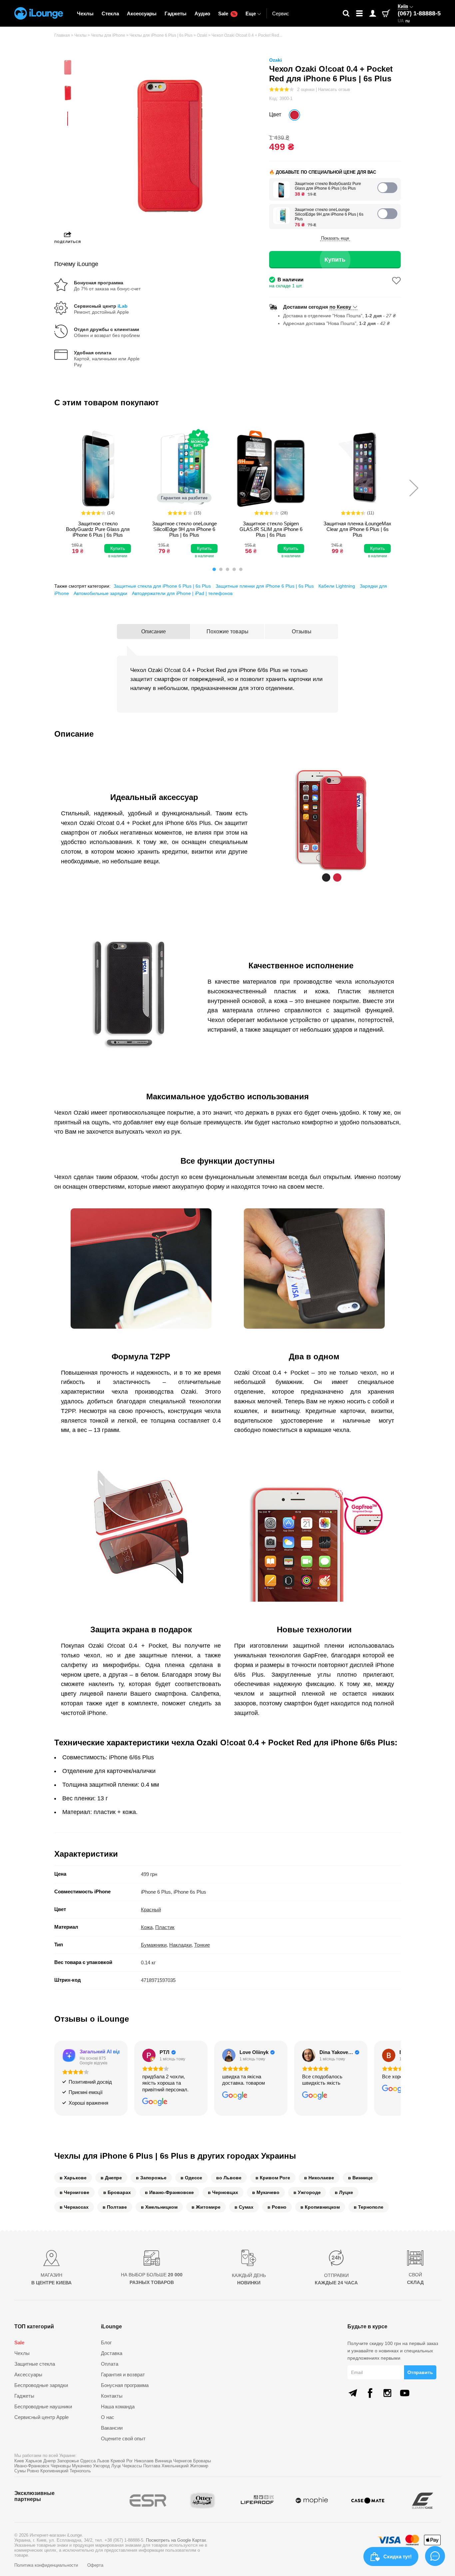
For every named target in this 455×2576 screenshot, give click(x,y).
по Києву (340, 307)
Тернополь (80, 2471)
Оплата (110, 2364)
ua (401, 21)
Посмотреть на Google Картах (176, 2540)
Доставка (112, 2353)
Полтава (152, 2466)
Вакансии (112, 2428)
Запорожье (68, 2461)
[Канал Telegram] (353, 2393)
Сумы (20, 2471)
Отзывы (302, 631)
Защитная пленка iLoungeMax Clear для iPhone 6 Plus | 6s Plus (357, 529)
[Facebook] (370, 2393)
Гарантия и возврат (123, 2374)
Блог (106, 2342)
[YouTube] (405, 2393)
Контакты (112, 2396)
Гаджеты (176, 13)
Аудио (202, 13)
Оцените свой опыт (123, 2438)
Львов (103, 2461)
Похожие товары (227, 631)
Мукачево (82, 2466)
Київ (403, 6)
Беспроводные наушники (43, 2406)
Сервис (281, 13)
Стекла (110, 13)
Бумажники (154, 1945)
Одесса (88, 2461)
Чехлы (85, 13)
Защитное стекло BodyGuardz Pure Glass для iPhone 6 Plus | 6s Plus (328, 186)
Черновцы (61, 2466)
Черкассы (132, 2466)
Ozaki (275, 60)
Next (414, 488)
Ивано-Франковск (32, 2466)
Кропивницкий (54, 2471)
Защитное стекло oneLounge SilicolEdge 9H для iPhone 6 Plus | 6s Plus (329, 214)
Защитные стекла (35, 2364)
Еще (251, 13)
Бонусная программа (125, 2385)
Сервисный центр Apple (41, 2417)
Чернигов (183, 2461)
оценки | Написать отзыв (324, 89)
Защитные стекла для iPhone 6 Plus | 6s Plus (162, 586)
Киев (19, 2461)
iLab (123, 306)
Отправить (420, 2372)
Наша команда (118, 2406)
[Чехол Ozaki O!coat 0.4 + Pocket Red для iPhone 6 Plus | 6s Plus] (294, 115)
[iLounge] (39, 13)
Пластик (165, 1927)
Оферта (95, 2565)
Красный (151, 1909)
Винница (163, 2461)
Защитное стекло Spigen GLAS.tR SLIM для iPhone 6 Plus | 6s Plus (271, 529)
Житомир (199, 2466)
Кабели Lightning (337, 586)
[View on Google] (149, 2055)
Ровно (33, 2471)
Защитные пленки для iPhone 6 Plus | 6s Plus (265, 586)
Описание (154, 631)
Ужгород (101, 2466)
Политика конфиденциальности (47, 2565)
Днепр (49, 2461)
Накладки (180, 1945)
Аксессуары (142, 13)
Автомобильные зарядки (100, 593)
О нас (108, 2417)
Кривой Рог (122, 2461)
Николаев (144, 2461)
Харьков (34, 2461)
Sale (227, 13)
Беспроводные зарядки (41, 2385)
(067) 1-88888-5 (419, 13)
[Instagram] (387, 2393)
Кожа (147, 1927)
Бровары (202, 2461)
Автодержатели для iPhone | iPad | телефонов (182, 593)
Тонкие (202, 1945)
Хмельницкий (175, 2466)
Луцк (116, 2466)
